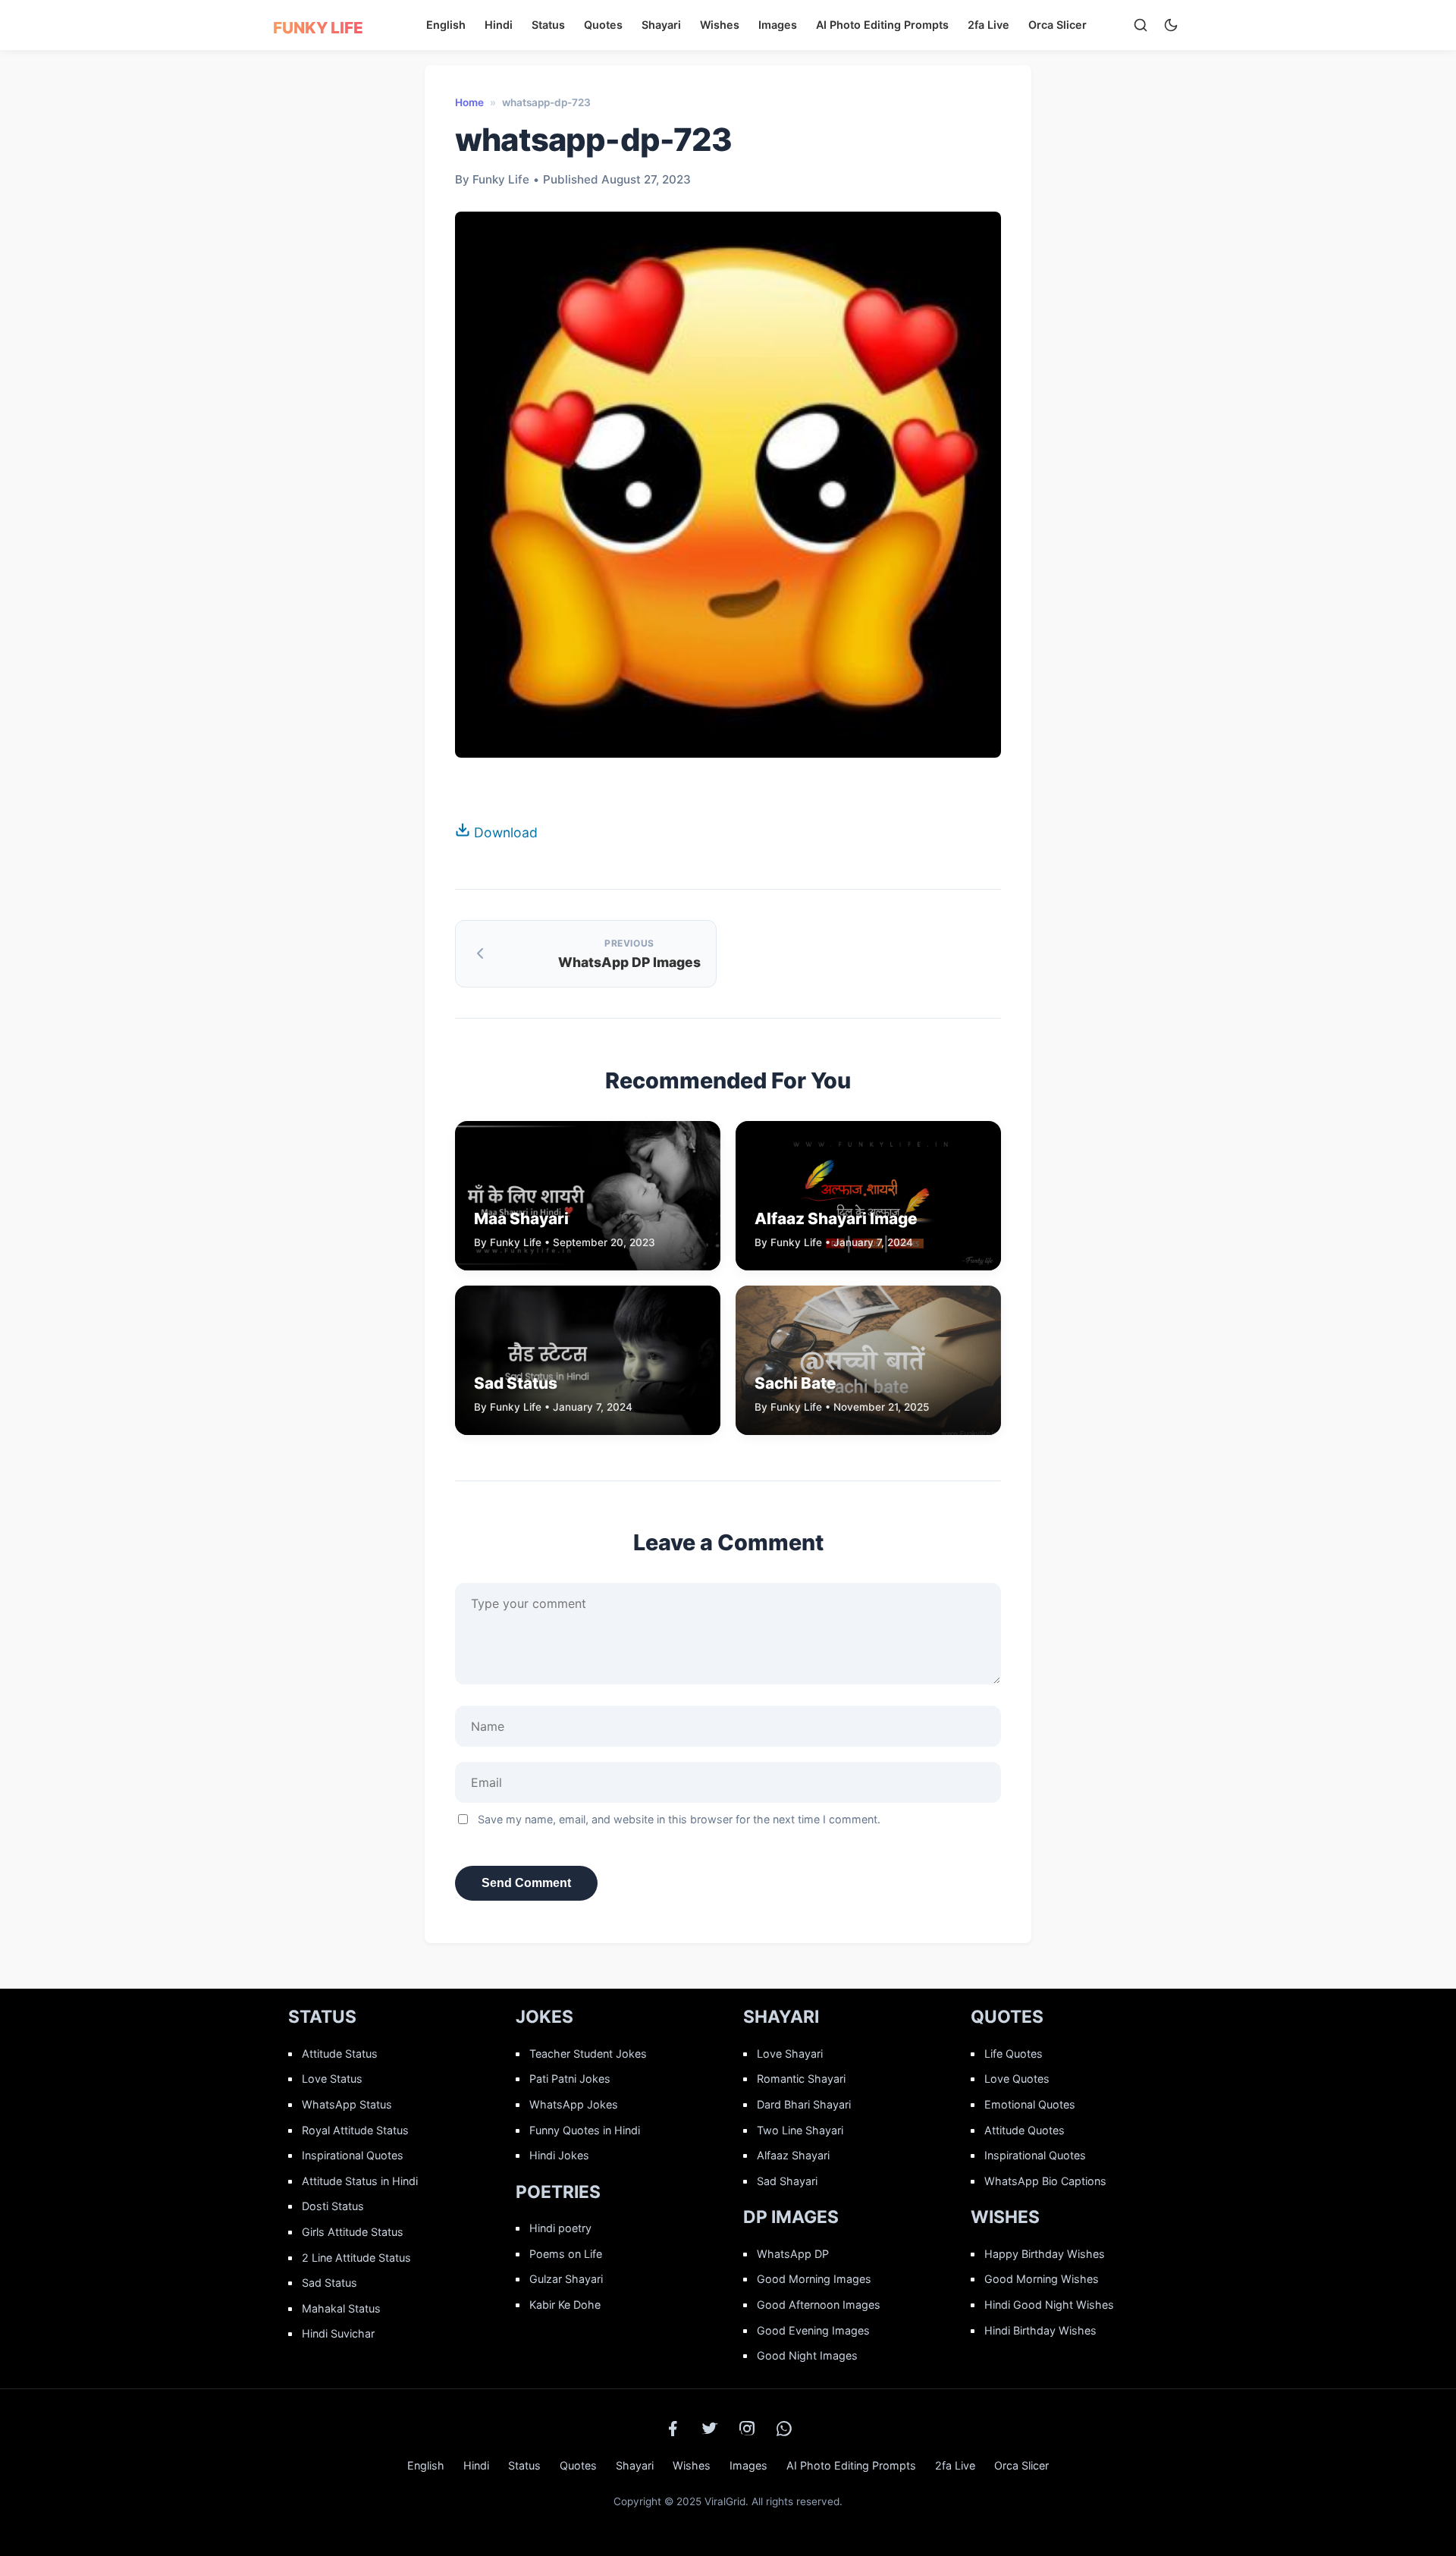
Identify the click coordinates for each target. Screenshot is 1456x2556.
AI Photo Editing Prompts (882, 25)
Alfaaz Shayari (793, 2155)
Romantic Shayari (801, 2079)
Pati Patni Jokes (570, 2079)
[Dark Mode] (1171, 25)
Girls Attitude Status (353, 2232)
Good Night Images (807, 2355)
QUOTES (1007, 2017)
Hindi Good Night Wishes (1049, 2305)
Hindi (499, 25)
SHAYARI (781, 2017)
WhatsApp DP (793, 2254)
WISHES (1005, 2217)
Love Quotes (1017, 2079)
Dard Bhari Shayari (804, 2104)
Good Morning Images (814, 2279)
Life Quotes (1014, 2054)
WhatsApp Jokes (574, 2104)
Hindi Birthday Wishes (1040, 2330)
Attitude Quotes (1025, 2130)
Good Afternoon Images (819, 2305)
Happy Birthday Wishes (1045, 2254)
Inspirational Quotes (353, 2155)
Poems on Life (566, 2254)
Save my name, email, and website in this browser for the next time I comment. (679, 1819)
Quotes (603, 25)
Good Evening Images (813, 2330)
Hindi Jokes (559, 2155)
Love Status (332, 2079)
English (446, 25)
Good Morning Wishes (1042, 2279)
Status (548, 25)
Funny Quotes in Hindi (585, 2130)
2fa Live (988, 25)
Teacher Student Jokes (588, 2054)
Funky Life (318, 28)
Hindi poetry (560, 2228)
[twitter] (710, 2429)
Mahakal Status (341, 2308)
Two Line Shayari (800, 2130)
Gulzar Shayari (566, 2279)
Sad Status (329, 2283)
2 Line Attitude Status (356, 2258)
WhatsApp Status (347, 2104)
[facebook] (673, 2429)
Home (469, 102)
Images (778, 25)
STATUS (322, 2017)
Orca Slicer (1057, 25)
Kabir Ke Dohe (565, 2305)
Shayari (661, 25)
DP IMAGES (791, 2217)
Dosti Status (333, 2206)
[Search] (1141, 25)
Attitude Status (340, 2054)
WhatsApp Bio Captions (1045, 2181)
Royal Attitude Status (355, 2130)
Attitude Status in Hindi (360, 2181)
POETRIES (558, 2192)
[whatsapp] (784, 2429)
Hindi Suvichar (338, 2333)
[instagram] (747, 2429)
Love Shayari (790, 2054)
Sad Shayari (787, 2181)
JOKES (544, 2017)
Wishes (720, 25)
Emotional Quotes (1030, 2104)
